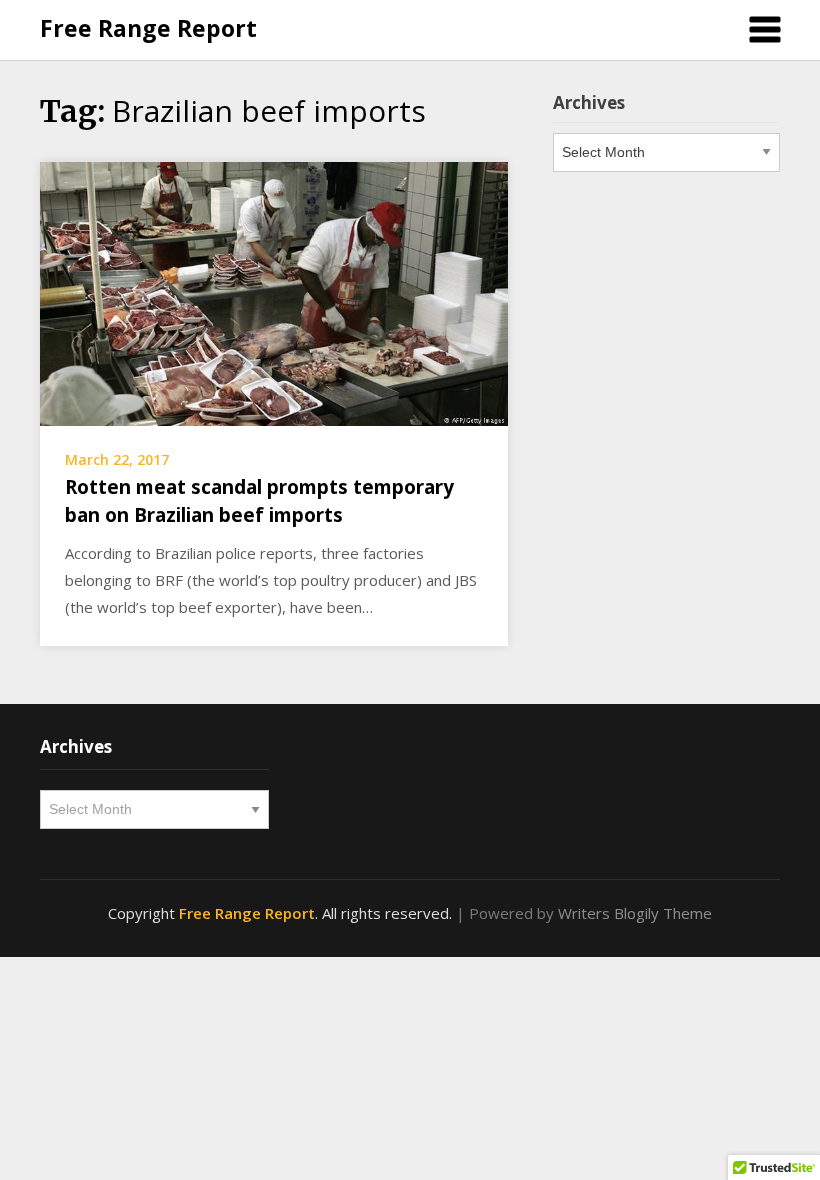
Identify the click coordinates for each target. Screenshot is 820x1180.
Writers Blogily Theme (635, 913)
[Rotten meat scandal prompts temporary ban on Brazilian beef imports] (274, 292)
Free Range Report (148, 28)
